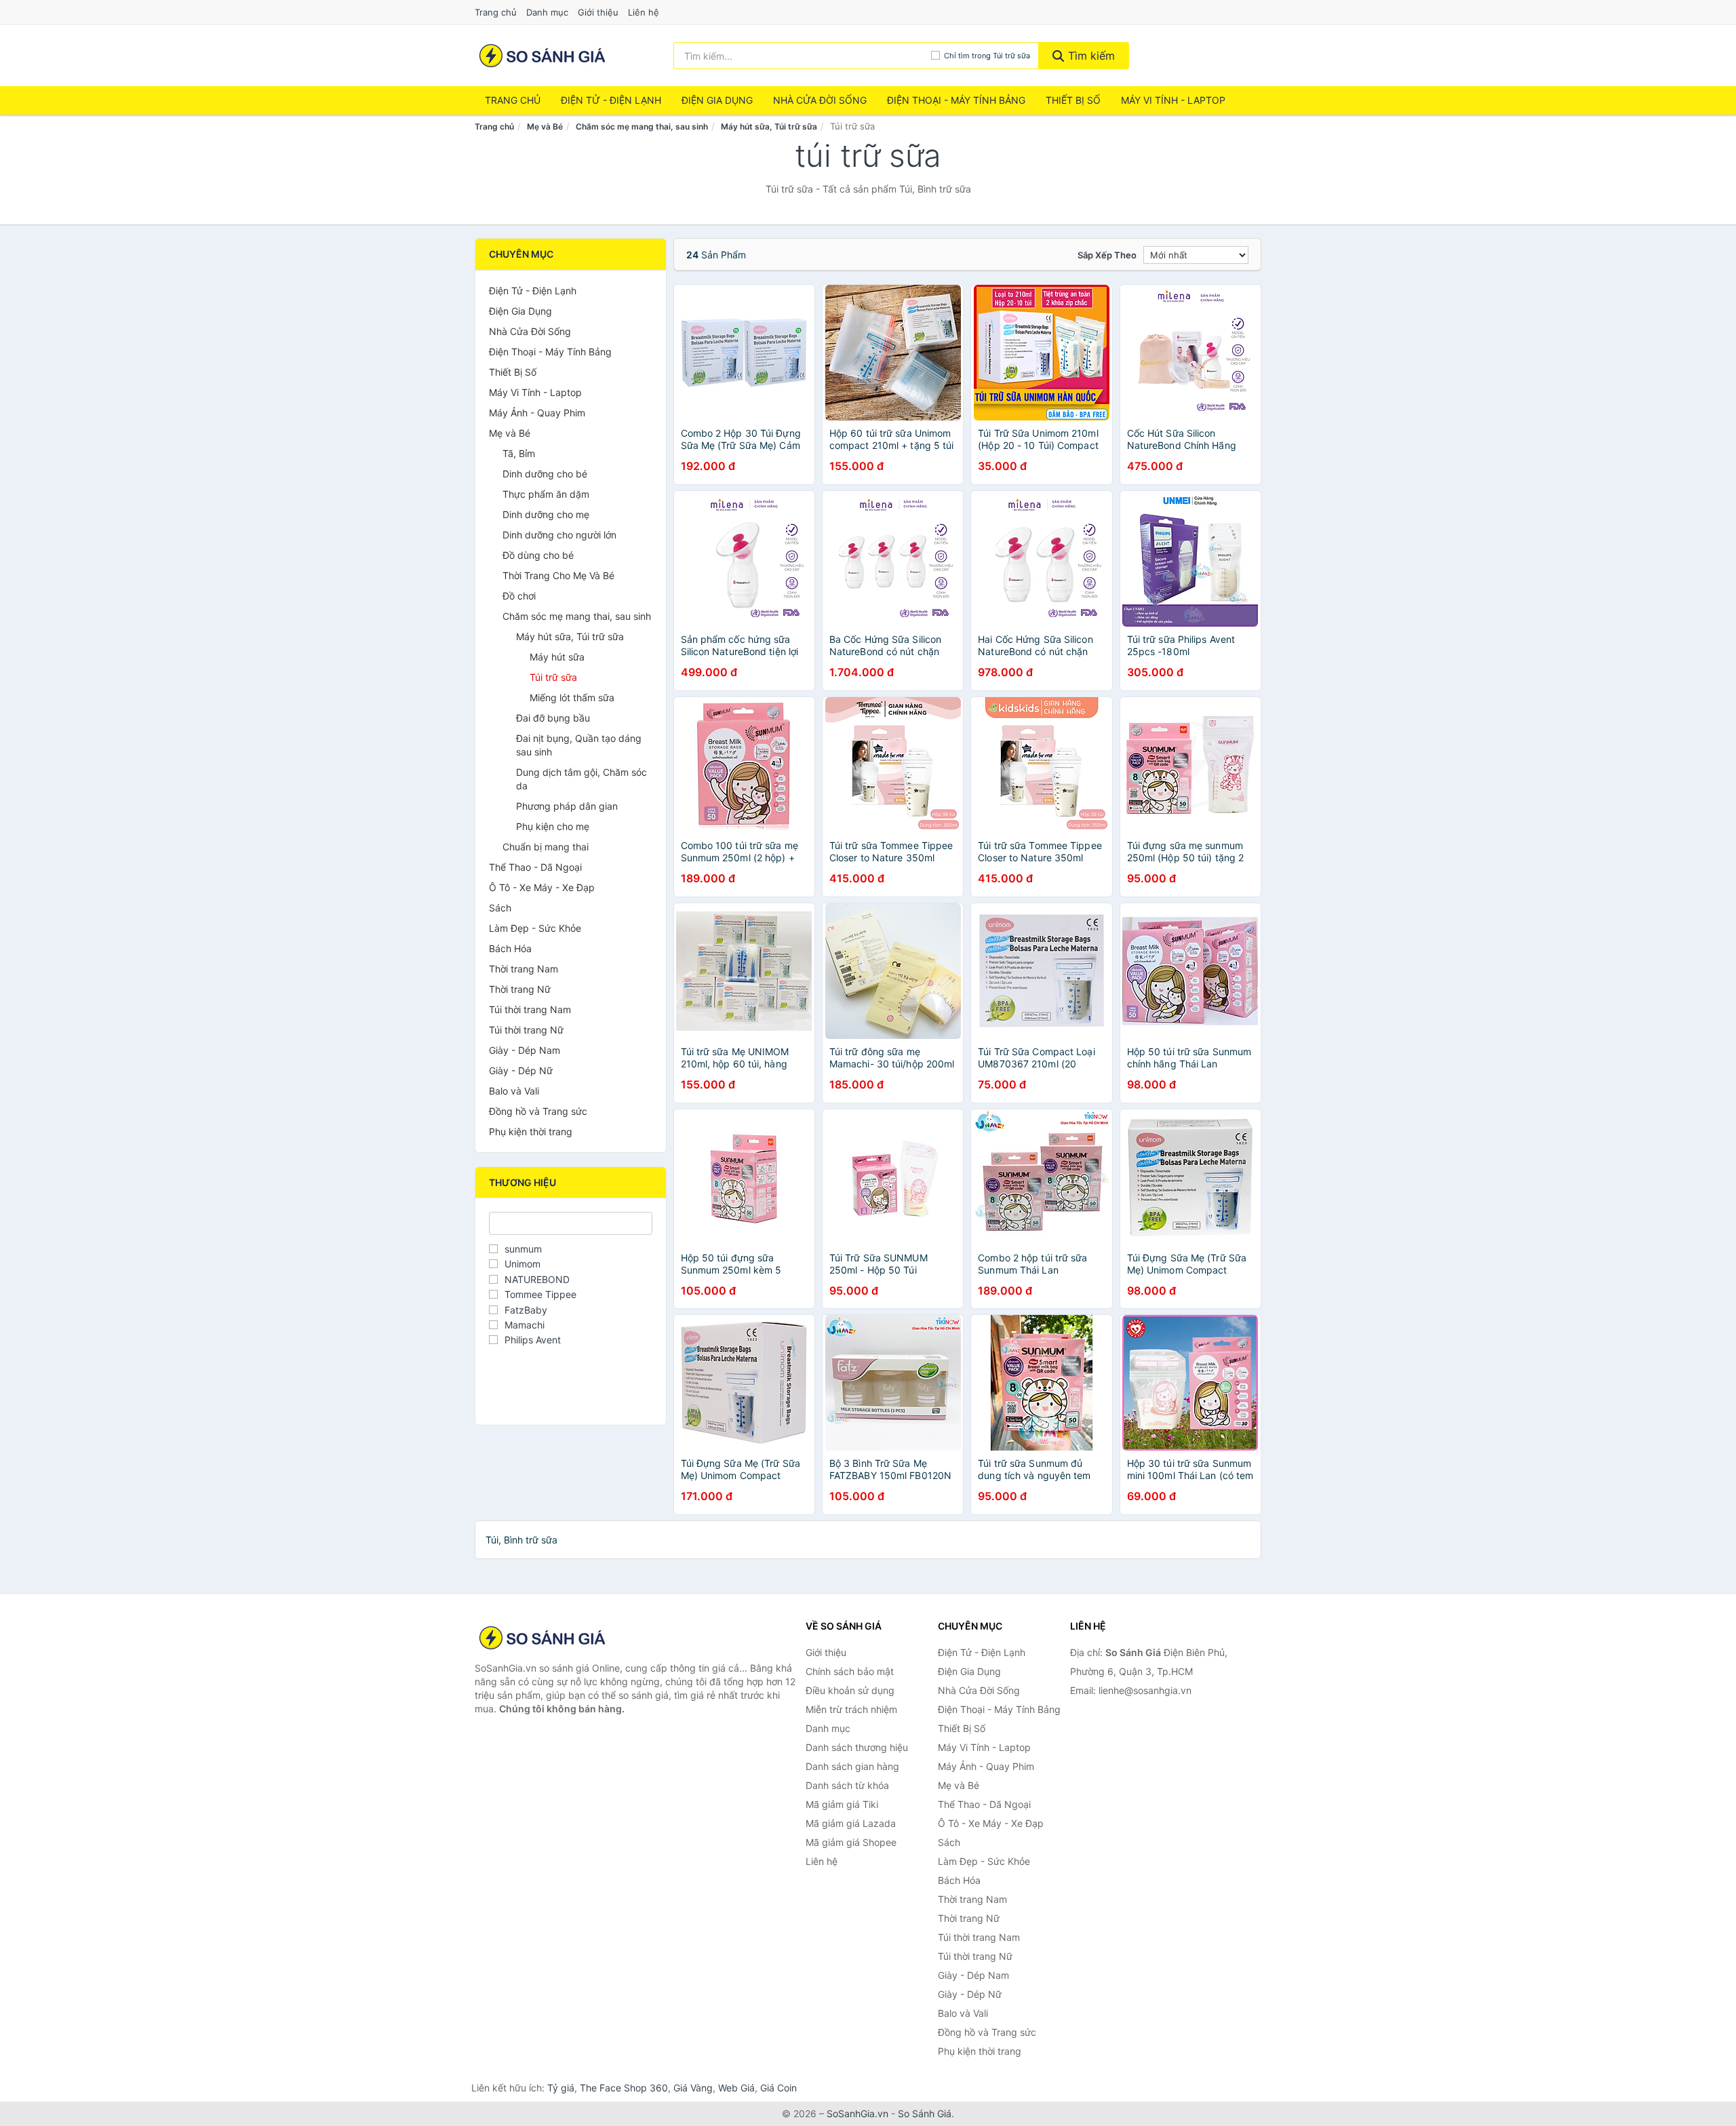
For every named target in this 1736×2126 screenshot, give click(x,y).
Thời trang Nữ (520, 989)
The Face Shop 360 (624, 2088)
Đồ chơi (519, 596)
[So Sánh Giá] (542, 1638)
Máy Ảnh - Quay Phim (537, 413)
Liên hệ (644, 12)
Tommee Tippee (540, 1294)
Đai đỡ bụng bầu (553, 718)
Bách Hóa (510, 948)
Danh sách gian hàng (852, 1766)
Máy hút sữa (557, 657)
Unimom (522, 1264)
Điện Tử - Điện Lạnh (611, 100)
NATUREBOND (537, 1279)
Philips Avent (533, 1340)
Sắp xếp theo (1107, 255)
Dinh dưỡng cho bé (545, 474)
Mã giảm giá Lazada (851, 1823)
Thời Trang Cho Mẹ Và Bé (558, 575)
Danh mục (547, 12)
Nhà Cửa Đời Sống (820, 100)
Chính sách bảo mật (850, 1671)
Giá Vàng (693, 2088)
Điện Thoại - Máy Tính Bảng (956, 100)
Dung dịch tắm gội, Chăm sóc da (581, 779)
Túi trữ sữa (553, 677)
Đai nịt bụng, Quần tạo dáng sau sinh (579, 745)
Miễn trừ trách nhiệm (851, 1709)
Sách (500, 908)
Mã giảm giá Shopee (851, 1842)
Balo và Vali (514, 1091)
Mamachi (525, 1325)
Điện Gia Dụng (717, 100)
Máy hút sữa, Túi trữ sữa (769, 126)
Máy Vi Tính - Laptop (1173, 100)
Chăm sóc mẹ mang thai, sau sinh (642, 126)
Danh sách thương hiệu (857, 1747)
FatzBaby (526, 1310)
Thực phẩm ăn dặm (546, 494)
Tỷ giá (561, 2088)
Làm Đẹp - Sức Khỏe (535, 928)
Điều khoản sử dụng (850, 1690)
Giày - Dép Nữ (521, 1070)
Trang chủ (496, 12)
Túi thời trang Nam (530, 1009)
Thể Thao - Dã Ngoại (535, 867)
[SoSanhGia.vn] (542, 56)
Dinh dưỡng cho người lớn (559, 535)
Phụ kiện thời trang (531, 1131)
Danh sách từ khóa (847, 1785)
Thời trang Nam (524, 969)
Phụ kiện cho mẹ (553, 826)
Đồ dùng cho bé (538, 555)
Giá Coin (778, 2088)
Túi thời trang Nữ (526, 1030)
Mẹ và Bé (545, 126)
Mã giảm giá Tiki (842, 1804)
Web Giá (736, 2088)
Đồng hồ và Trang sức (538, 1111)
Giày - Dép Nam (525, 1050)
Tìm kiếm (1090, 56)
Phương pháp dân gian (567, 806)
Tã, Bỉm (519, 453)
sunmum (523, 1249)
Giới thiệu (598, 12)
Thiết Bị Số (1073, 100)
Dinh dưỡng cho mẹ (546, 514)
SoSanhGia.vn (857, 2113)
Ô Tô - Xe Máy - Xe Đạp (542, 887)
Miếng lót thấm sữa (572, 697)
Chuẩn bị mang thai (546, 847)
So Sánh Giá (925, 2113)
